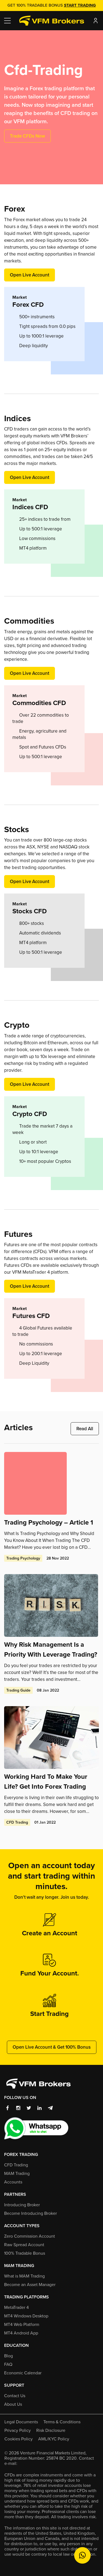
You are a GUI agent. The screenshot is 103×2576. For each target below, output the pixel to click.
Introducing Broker (22, 2205)
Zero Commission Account (30, 2236)
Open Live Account (30, 275)
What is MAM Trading (24, 2276)
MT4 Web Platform (22, 2324)
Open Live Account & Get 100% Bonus (52, 2047)
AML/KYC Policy (54, 2439)
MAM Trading (17, 2173)
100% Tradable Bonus (25, 2253)
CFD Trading (16, 2165)
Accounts (13, 2182)
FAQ (8, 2364)
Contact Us (15, 2396)
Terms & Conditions (62, 2422)
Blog (9, 2356)
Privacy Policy (18, 2430)
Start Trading (80, 5)
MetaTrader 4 (16, 2307)
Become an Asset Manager (30, 2285)
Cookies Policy (19, 2439)
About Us (13, 2404)
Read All (85, 1429)
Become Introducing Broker (30, 2213)
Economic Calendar (23, 2373)
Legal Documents (21, 2422)
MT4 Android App (21, 2333)
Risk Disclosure (51, 2430)
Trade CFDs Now (27, 136)
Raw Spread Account (24, 2245)
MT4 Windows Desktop (26, 2316)
